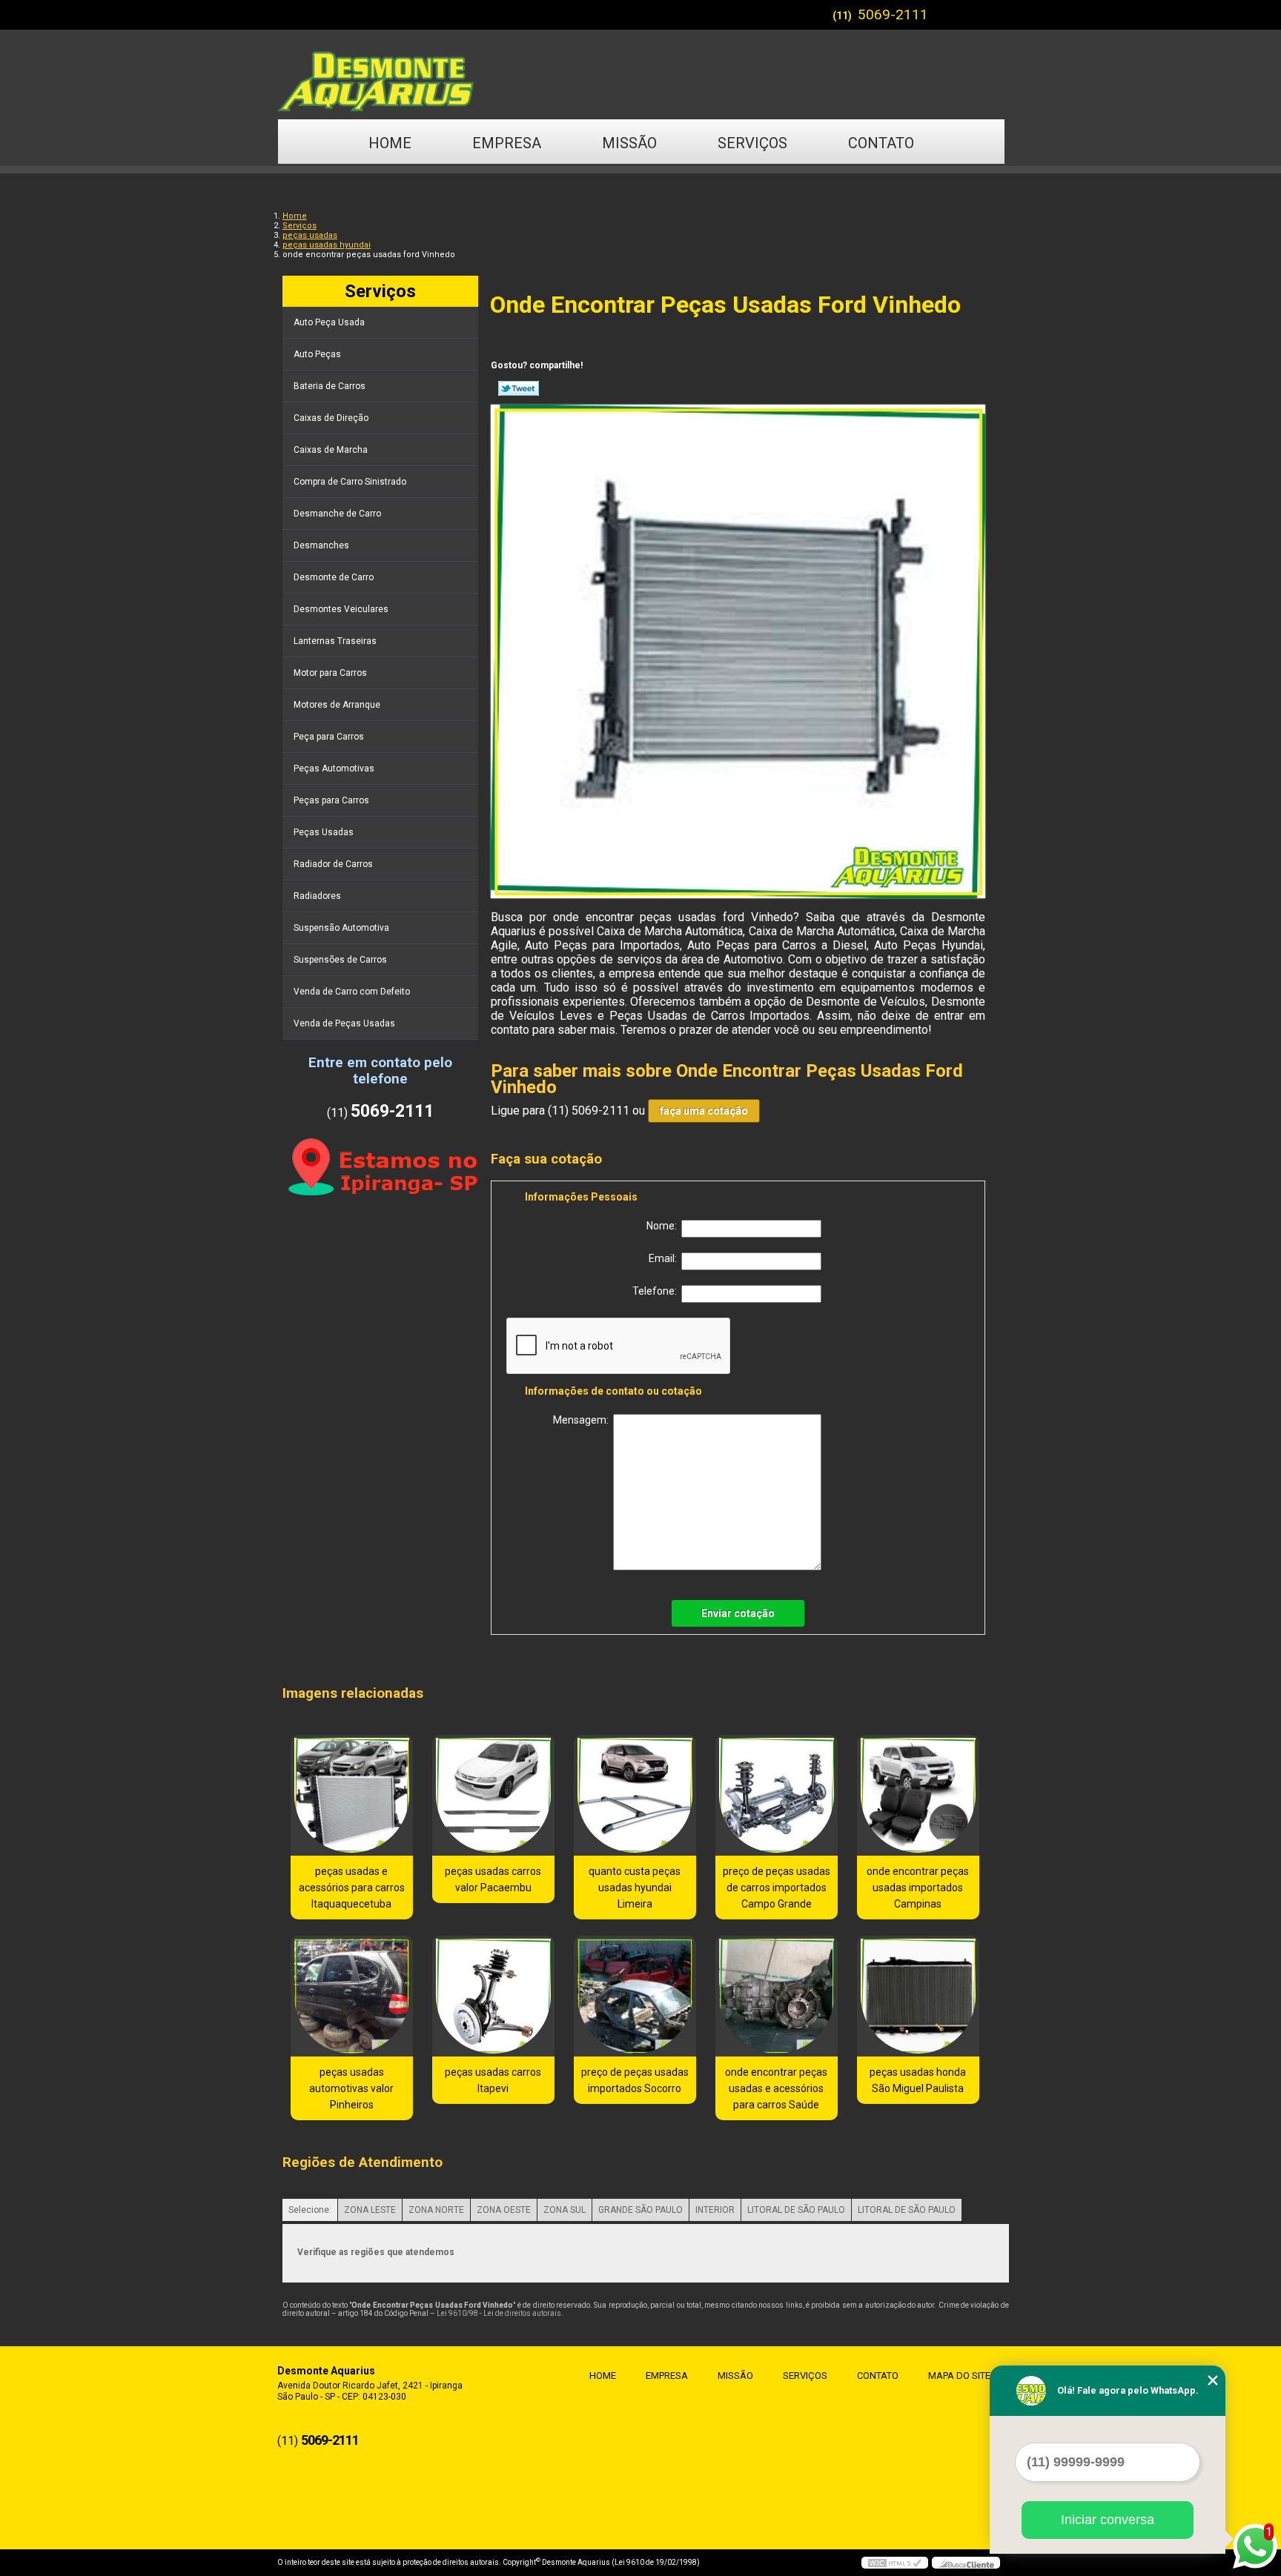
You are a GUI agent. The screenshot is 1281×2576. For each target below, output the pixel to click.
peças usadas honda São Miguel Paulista (918, 2080)
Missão (629, 143)
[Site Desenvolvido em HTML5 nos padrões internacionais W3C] (895, 2563)
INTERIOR (715, 2210)
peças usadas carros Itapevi (493, 2080)
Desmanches (321, 545)
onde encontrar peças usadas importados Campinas (918, 1888)
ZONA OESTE (504, 2210)
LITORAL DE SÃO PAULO (796, 2210)
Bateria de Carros (330, 386)
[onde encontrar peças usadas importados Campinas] (918, 1795)
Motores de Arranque (337, 705)
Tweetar (519, 388)
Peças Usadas (324, 832)
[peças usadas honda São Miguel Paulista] (918, 1996)
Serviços (752, 143)
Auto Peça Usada (329, 322)
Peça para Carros (329, 737)
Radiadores (317, 896)
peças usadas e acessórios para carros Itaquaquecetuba (352, 1888)
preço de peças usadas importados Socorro (635, 2080)
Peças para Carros (331, 800)
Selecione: (310, 2210)
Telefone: (657, 1291)
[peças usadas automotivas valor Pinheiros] (352, 1996)
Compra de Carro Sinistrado (350, 482)
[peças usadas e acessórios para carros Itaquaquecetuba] (352, 1795)
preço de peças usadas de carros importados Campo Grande (777, 1888)
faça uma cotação (704, 1111)
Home (390, 143)
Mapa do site (959, 2376)
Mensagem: (583, 1420)
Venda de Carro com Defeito (352, 992)
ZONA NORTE (436, 2210)
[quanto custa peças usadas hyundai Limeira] (635, 1795)
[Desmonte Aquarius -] (640, 74)
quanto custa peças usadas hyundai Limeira (635, 1888)
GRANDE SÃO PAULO (640, 2210)
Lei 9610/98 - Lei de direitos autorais (499, 2313)
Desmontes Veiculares (341, 609)
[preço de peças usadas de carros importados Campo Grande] (777, 1795)
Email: (665, 1258)
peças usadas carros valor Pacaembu (493, 1879)
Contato (881, 143)
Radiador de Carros (333, 864)
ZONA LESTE (370, 2210)
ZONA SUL (565, 2210)
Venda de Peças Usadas (344, 1023)
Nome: (664, 1226)
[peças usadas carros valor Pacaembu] (493, 1795)
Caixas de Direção (331, 418)
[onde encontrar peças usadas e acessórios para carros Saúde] (777, 1996)
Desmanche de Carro (337, 514)
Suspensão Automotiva (341, 928)
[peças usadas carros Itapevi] (493, 1996)
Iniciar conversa (1108, 2520)
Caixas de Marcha (331, 450)
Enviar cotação (738, 1613)
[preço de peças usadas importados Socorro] (635, 1996)
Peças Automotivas (334, 769)
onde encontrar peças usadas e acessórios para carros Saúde (776, 2088)
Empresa (507, 143)
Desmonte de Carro (334, 577)
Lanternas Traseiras (335, 641)
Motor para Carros (330, 673)
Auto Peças (317, 354)
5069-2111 (893, 14)
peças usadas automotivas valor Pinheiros (351, 2088)
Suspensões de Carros (340, 960)
